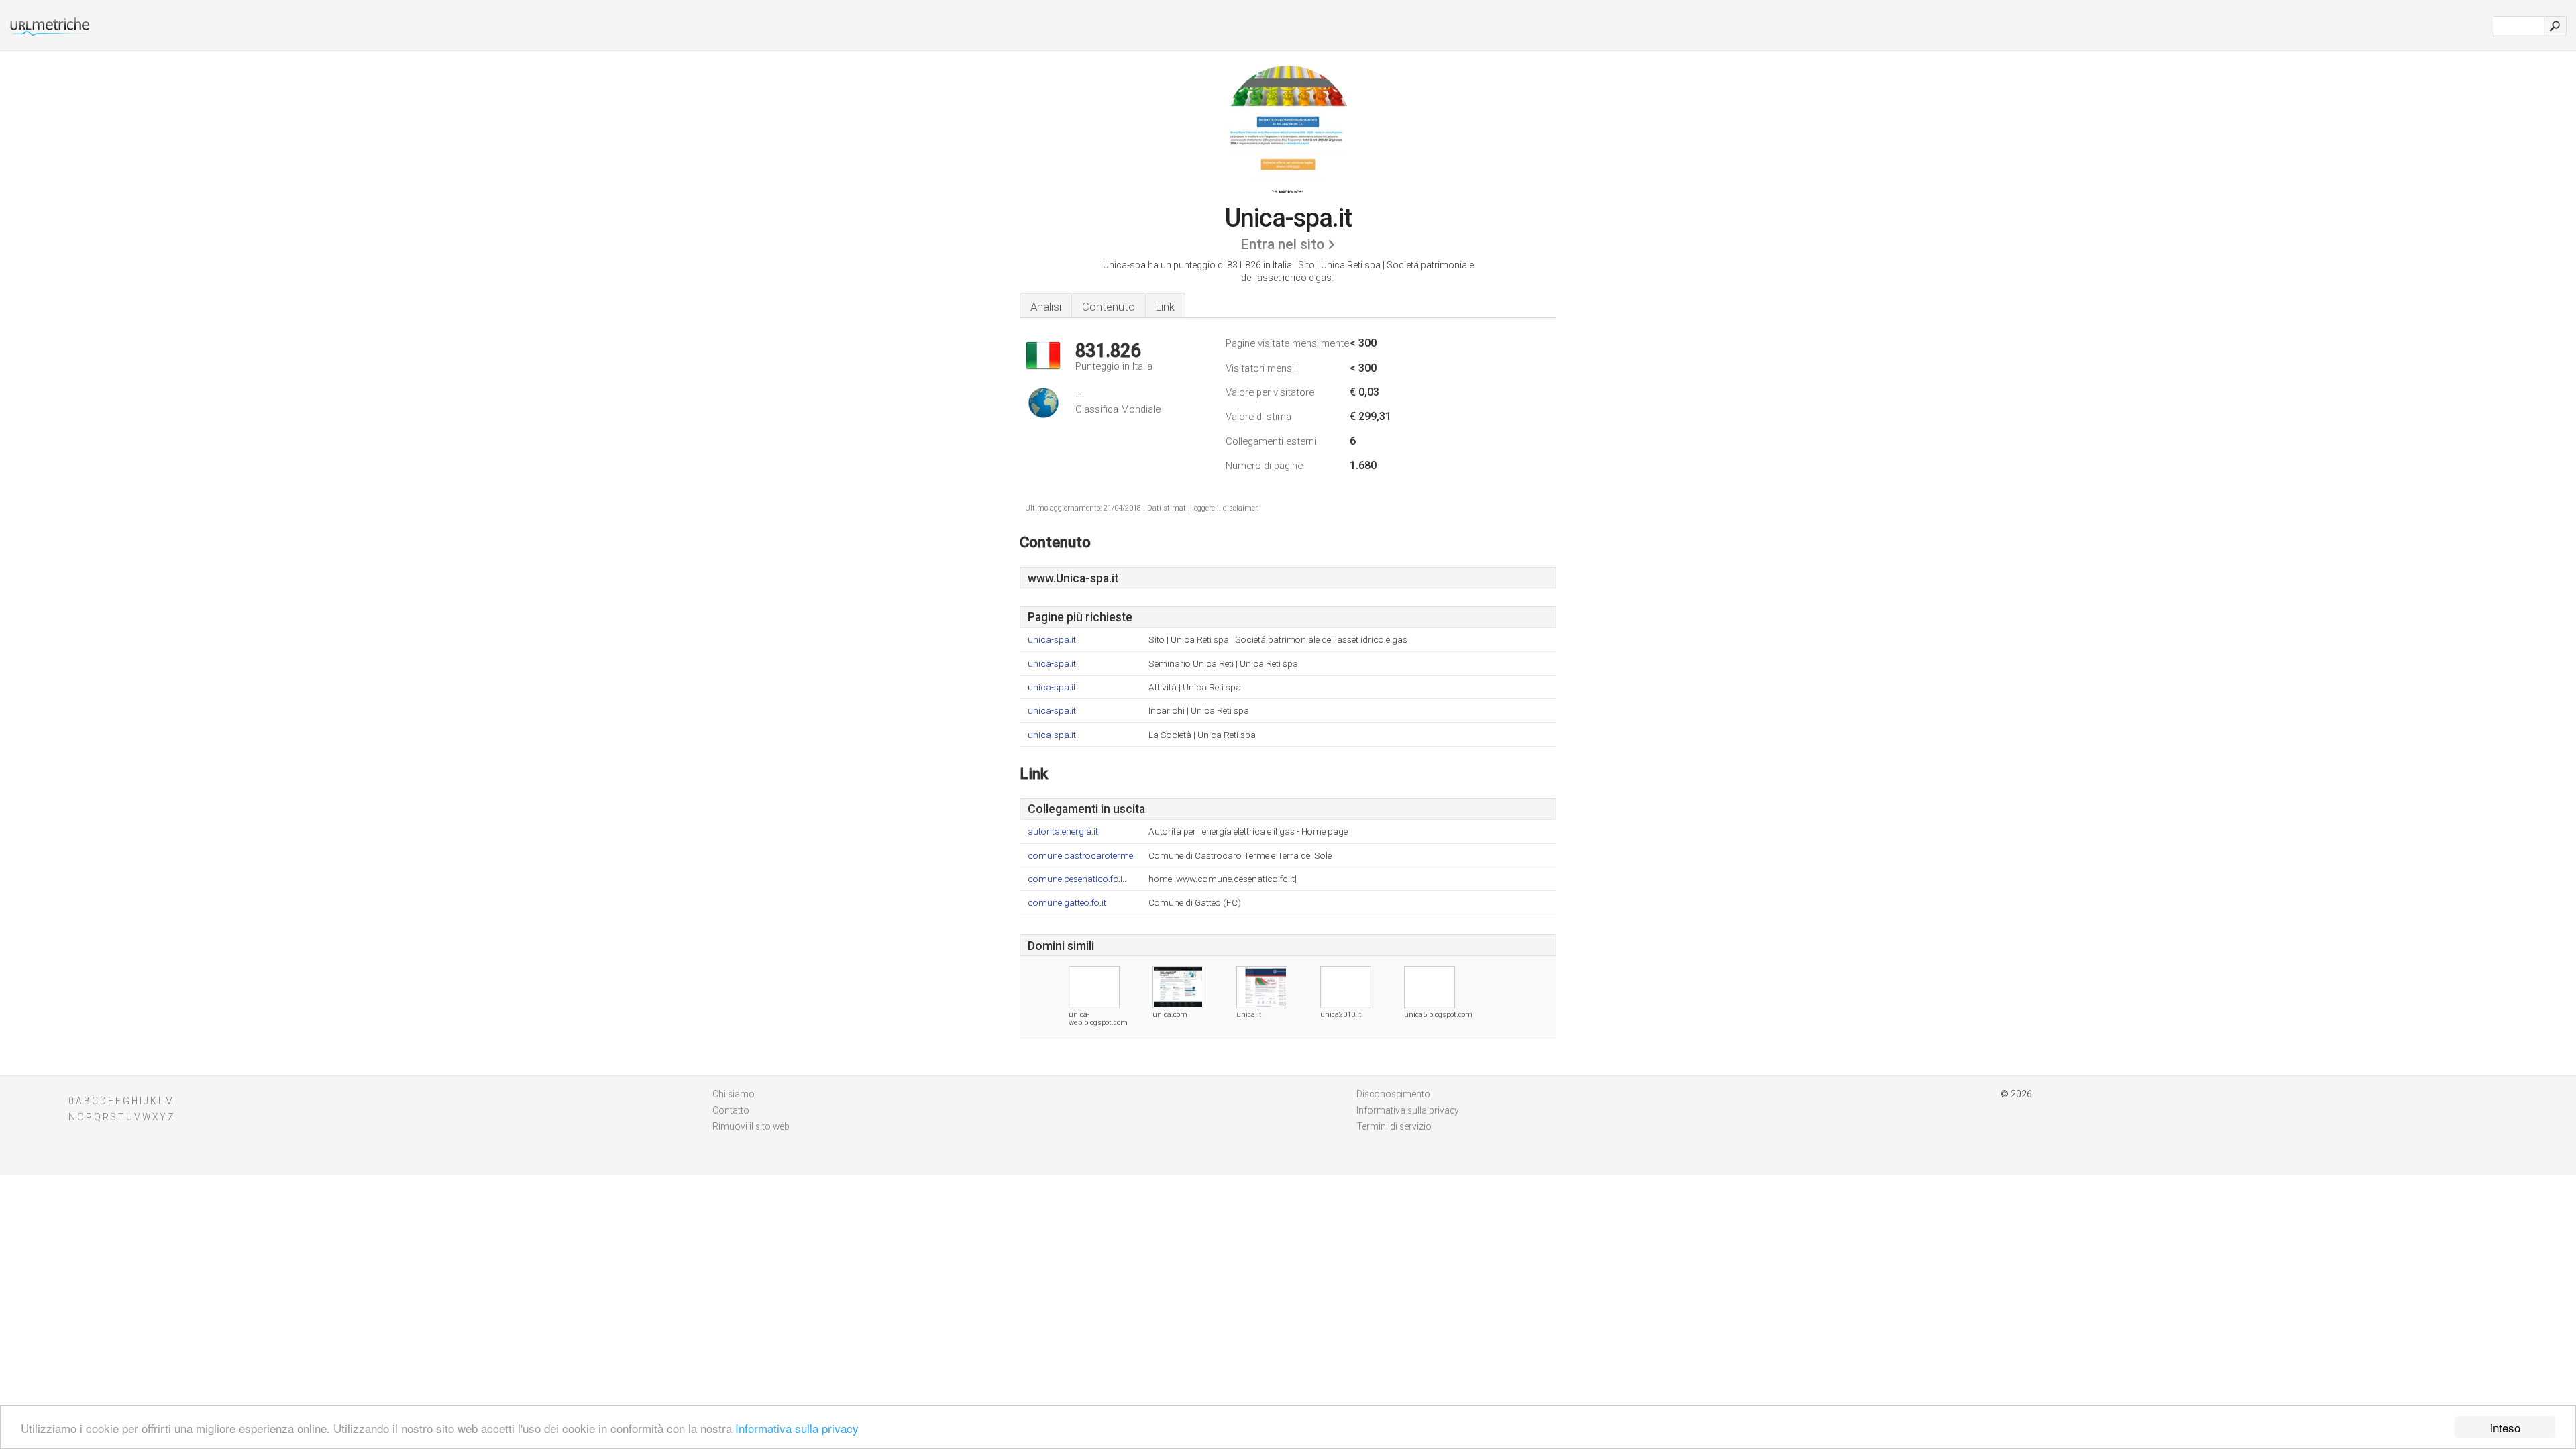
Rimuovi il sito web (751, 1126)
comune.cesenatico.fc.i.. (1077, 879)
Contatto (731, 1110)
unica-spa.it (1052, 640)
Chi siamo (734, 1094)
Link (1165, 307)
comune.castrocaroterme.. (1082, 856)
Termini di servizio (1394, 1126)
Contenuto (1109, 307)
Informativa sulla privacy (797, 1428)
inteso (2505, 1427)
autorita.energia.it (1063, 831)
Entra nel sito (1282, 244)
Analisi (1046, 307)
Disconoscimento (1393, 1094)
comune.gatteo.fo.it (1067, 903)
